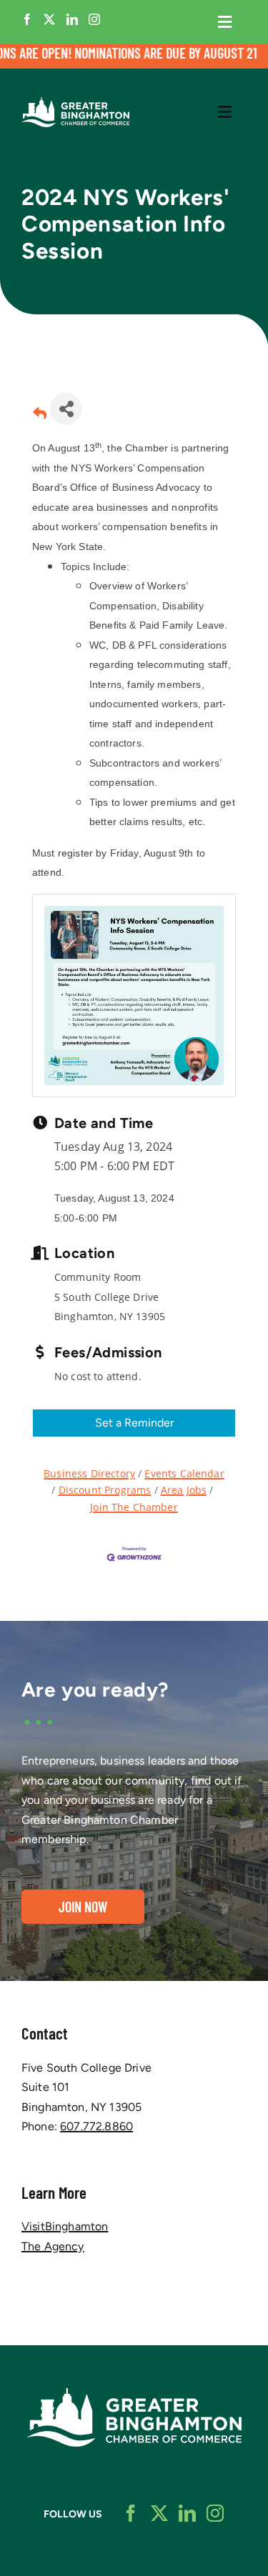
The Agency (53, 2246)
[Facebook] (27, 19)
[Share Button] (66, 409)
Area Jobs (184, 1490)
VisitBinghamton (65, 2226)
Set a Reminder (134, 1423)
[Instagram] (94, 19)
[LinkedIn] (72, 19)
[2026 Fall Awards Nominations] (134, 56)
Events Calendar (184, 1473)
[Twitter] (49, 19)
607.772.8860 (96, 2126)
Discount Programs (105, 1490)
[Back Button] (40, 413)
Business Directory (89, 1473)
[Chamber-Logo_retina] (134, 2393)
